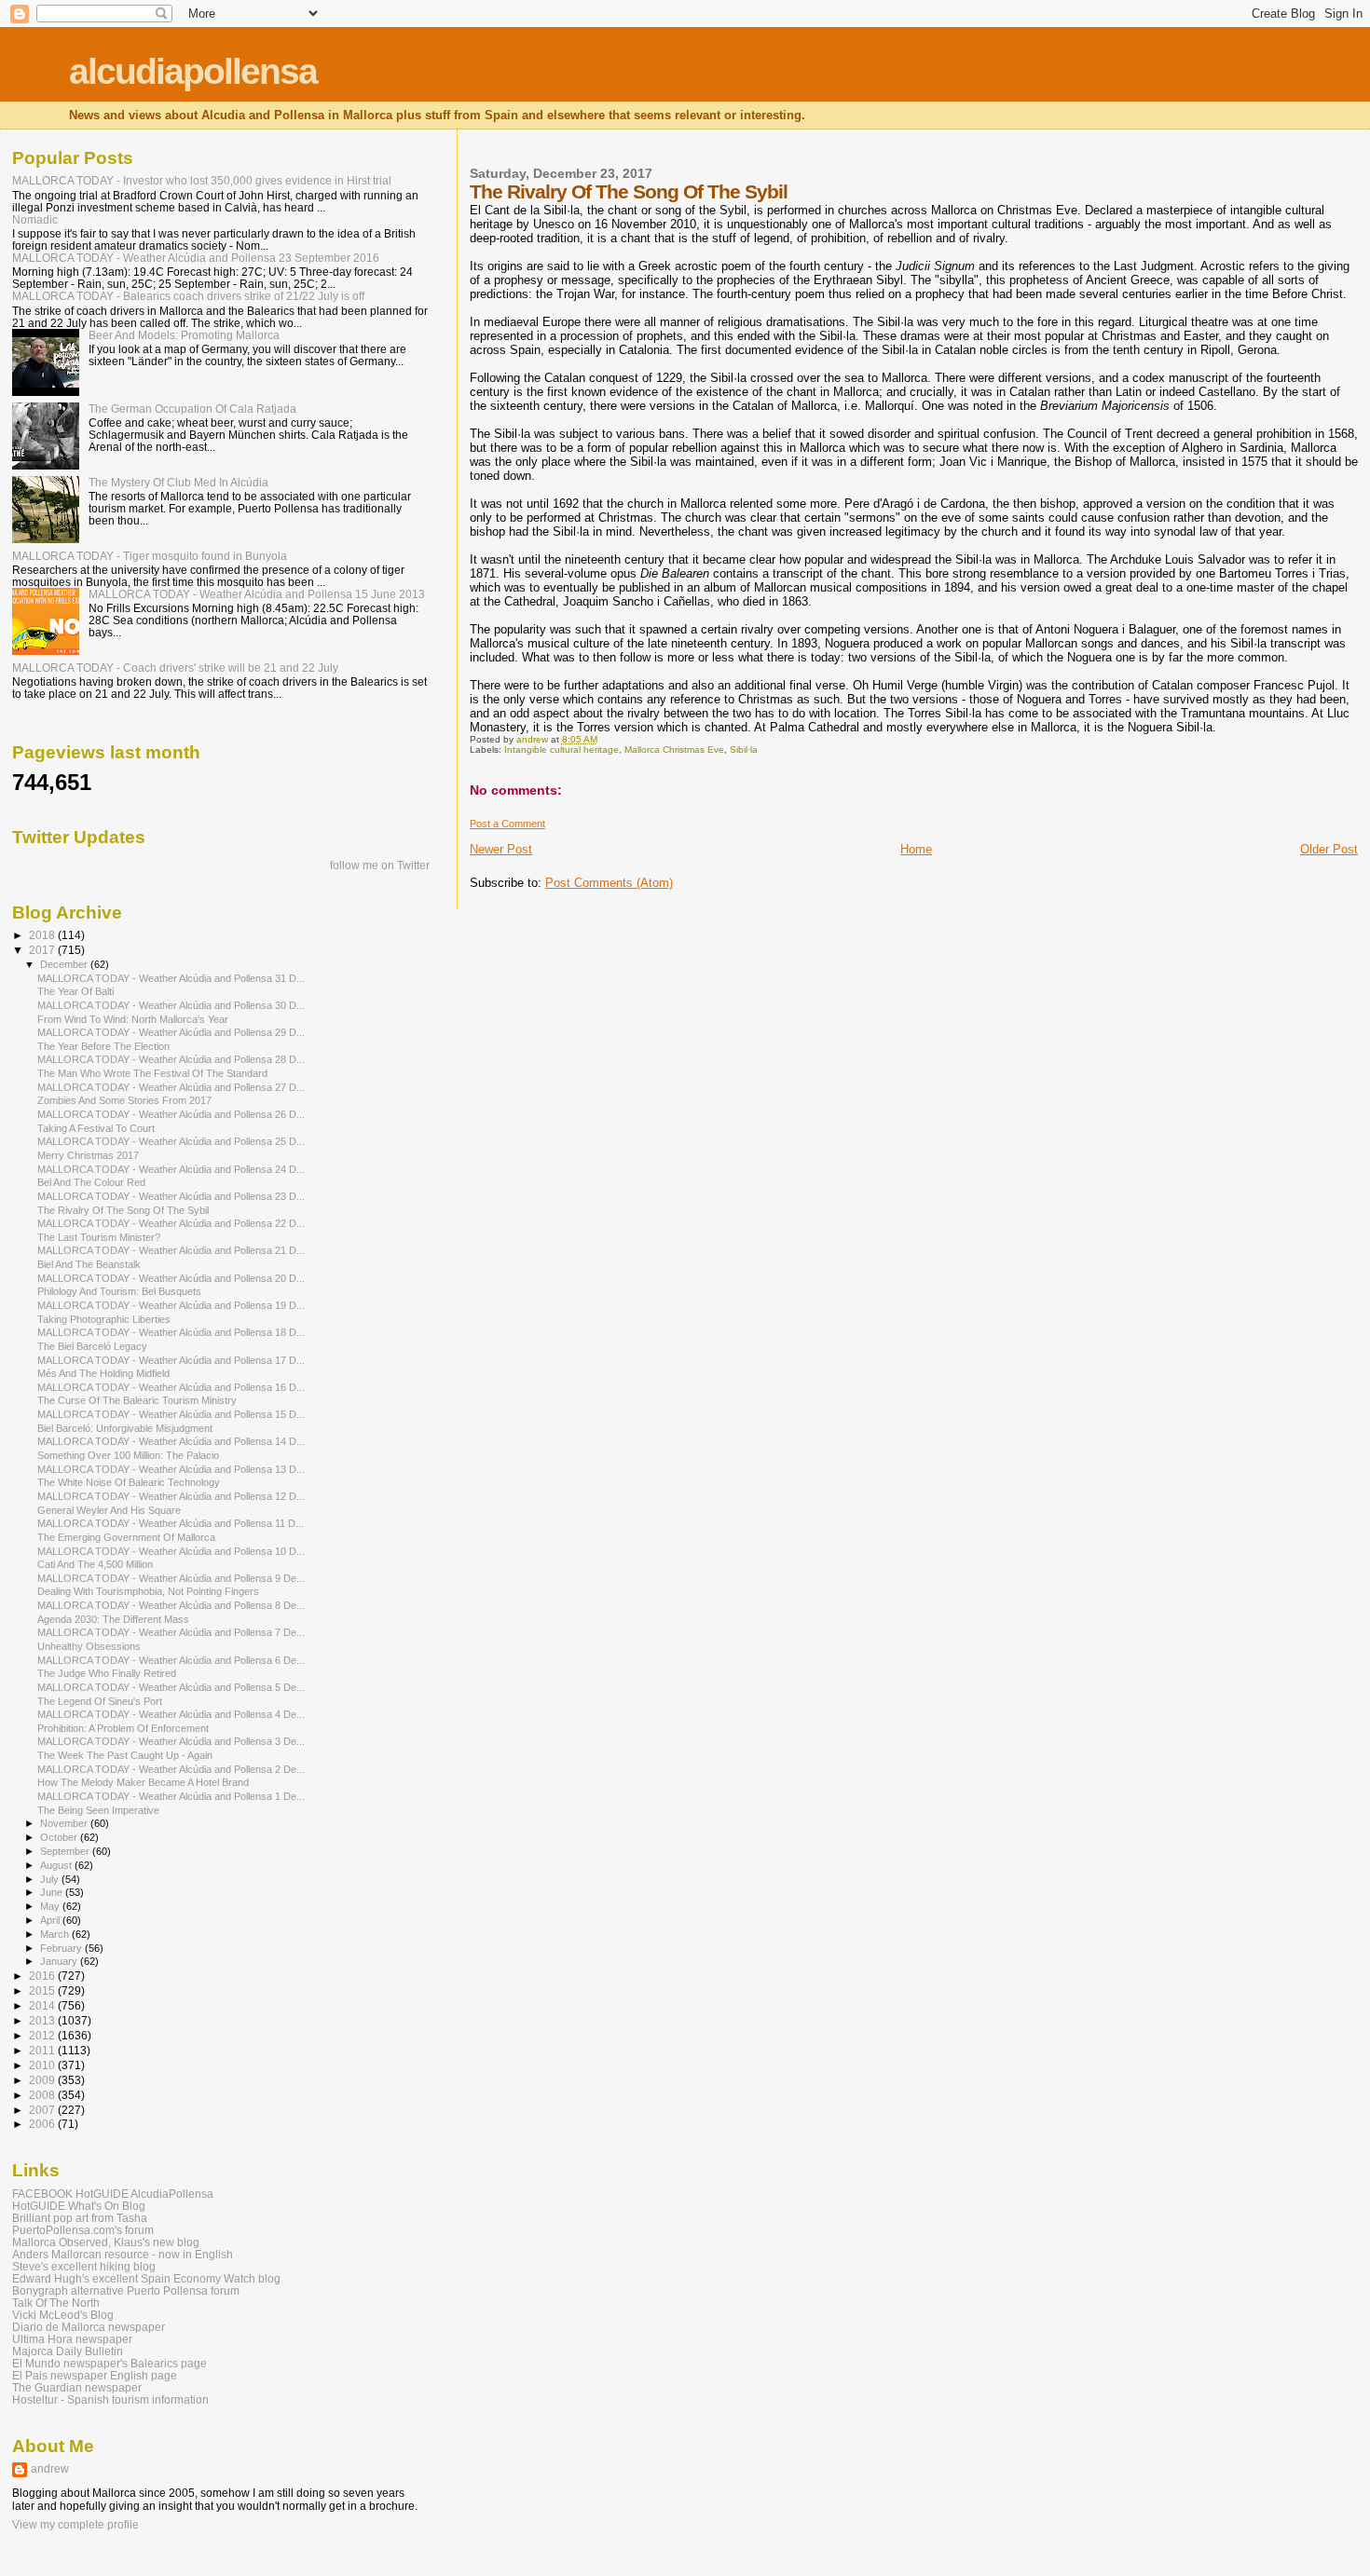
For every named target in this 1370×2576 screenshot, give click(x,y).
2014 (43, 2005)
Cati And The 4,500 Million (95, 1564)
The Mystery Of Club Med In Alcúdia (178, 482)
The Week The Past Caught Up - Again (125, 1755)
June (53, 1892)
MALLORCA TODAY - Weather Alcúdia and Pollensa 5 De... (171, 1687)
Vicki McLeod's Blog (63, 2315)
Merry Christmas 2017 (88, 1155)
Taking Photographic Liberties (104, 1319)
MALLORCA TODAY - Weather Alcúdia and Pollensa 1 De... (171, 1796)
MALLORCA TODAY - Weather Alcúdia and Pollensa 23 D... (171, 1196)
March (56, 1934)
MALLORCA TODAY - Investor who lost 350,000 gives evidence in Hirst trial (202, 180)
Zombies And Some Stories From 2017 (124, 1100)
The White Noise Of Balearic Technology (129, 1482)
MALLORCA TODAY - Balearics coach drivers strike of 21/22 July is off (188, 296)
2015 (43, 1990)
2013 (43, 2020)
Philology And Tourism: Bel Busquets (119, 1291)
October (60, 1837)
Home (916, 849)
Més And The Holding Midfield (103, 1373)
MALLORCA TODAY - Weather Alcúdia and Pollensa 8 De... (171, 1605)
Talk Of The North (56, 2303)
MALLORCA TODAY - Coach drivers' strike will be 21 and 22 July (175, 668)
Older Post (1329, 849)
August (57, 1865)
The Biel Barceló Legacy (92, 1346)
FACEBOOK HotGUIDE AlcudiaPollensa (113, 2194)
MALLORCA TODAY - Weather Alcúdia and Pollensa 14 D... (171, 1441)
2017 (43, 950)
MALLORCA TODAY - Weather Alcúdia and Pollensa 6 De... (171, 1660)
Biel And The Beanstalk (89, 1264)
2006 (43, 2124)
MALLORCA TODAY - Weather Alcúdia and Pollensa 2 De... (171, 1769)
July (51, 1879)
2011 (43, 2050)
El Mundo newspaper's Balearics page (110, 2363)
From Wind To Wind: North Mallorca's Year (133, 1019)
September (66, 1851)
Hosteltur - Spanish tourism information (110, 2399)
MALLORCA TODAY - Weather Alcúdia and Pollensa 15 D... (171, 1414)
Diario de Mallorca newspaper (89, 2327)
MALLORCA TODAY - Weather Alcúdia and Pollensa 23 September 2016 (196, 258)
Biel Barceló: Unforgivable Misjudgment (125, 1428)
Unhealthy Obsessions (89, 1646)
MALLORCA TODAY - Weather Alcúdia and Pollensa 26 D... (171, 1114)
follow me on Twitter (380, 865)
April (51, 1920)
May (51, 1906)
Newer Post (501, 849)
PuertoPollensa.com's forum (83, 2230)
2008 (43, 2095)
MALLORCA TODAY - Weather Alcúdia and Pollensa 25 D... (171, 1141)
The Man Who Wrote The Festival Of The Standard (152, 1073)
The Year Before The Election (103, 1046)
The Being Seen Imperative (98, 1810)
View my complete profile (75, 2525)
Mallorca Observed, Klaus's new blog (106, 2242)
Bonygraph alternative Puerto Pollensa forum (126, 2290)
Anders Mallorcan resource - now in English (123, 2254)
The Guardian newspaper (77, 2387)
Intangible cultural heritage (562, 750)
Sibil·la (744, 750)
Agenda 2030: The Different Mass (113, 1619)
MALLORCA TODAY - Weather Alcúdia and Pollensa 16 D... (171, 1387)
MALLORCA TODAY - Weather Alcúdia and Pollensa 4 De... (171, 1714)
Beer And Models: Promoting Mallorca (184, 335)
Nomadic (35, 219)
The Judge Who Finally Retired (107, 1673)
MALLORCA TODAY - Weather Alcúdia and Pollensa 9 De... (171, 1578)
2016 (43, 1976)
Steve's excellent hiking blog (84, 2266)
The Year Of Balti (75, 991)
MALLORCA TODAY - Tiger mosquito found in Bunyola (150, 556)
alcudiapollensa (193, 71)
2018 (43, 935)
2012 (43, 2035)
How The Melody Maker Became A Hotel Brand (143, 1782)
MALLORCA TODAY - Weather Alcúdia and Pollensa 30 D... (171, 1005)
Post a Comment (507, 824)
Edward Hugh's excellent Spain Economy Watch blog (146, 2278)
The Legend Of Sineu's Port (100, 1701)
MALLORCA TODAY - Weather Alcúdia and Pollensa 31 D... (171, 978)
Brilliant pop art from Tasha (80, 2218)
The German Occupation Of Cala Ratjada (192, 409)
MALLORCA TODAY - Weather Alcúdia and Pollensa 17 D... (171, 1360)
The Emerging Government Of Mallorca (126, 1537)
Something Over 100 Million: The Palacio (128, 1455)
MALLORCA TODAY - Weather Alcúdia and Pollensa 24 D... (171, 1169)
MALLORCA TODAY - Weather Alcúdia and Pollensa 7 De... (171, 1632)
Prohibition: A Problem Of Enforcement (123, 1728)
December (65, 964)
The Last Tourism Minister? (99, 1237)
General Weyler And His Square (109, 1510)
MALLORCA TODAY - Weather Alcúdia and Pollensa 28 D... (171, 1059)
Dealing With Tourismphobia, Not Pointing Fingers (148, 1591)
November (65, 1823)
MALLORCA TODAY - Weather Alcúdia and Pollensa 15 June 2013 (257, 594)
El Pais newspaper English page (95, 2375)
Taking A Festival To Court (96, 1128)
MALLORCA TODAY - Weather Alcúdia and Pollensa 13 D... (171, 1469)
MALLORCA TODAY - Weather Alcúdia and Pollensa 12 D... (171, 1496)
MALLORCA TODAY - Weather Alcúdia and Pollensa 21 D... (171, 1250)
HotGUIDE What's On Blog (79, 2206)
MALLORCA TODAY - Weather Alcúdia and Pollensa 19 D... (171, 1305)
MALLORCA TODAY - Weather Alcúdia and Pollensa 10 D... (171, 1551)
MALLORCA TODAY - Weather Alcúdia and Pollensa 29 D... (171, 1032)
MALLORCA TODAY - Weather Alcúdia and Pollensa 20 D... (171, 1278)
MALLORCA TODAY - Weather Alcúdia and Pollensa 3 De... (171, 1741)
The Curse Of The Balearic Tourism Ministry (137, 1400)
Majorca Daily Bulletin (68, 2351)
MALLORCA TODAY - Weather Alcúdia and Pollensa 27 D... (171, 1087)
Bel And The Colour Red (91, 1182)
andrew (50, 2469)
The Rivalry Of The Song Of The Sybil (123, 1210)
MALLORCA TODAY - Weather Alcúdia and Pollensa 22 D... (171, 1223)
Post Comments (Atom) (609, 883)
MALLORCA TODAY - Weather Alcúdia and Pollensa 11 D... (171, 1523)
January (60, 1961)
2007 (43, 2110)
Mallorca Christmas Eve (674, 750)
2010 (43, 2065)
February (62, 1948)
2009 (43, 2080)
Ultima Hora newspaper (72, 2339)
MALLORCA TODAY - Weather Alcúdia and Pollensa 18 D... (171, 1332)
